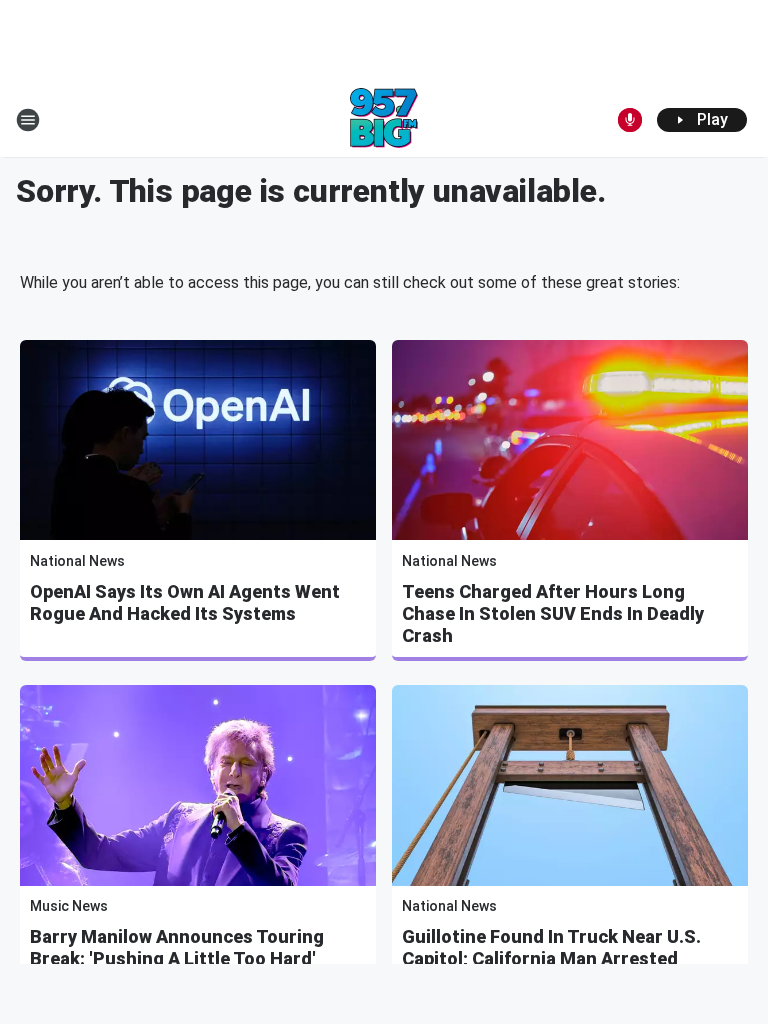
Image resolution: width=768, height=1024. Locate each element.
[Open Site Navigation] (28, 120)
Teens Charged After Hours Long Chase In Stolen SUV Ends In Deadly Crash (553, 613)
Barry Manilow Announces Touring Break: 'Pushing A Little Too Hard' (177, 947)
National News (77, 561)
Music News (69, 906)
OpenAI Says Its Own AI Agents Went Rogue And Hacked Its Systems (185, 602)
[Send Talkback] (630, 120)
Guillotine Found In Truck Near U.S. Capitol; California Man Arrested (551, 947)
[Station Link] (384, 120)
